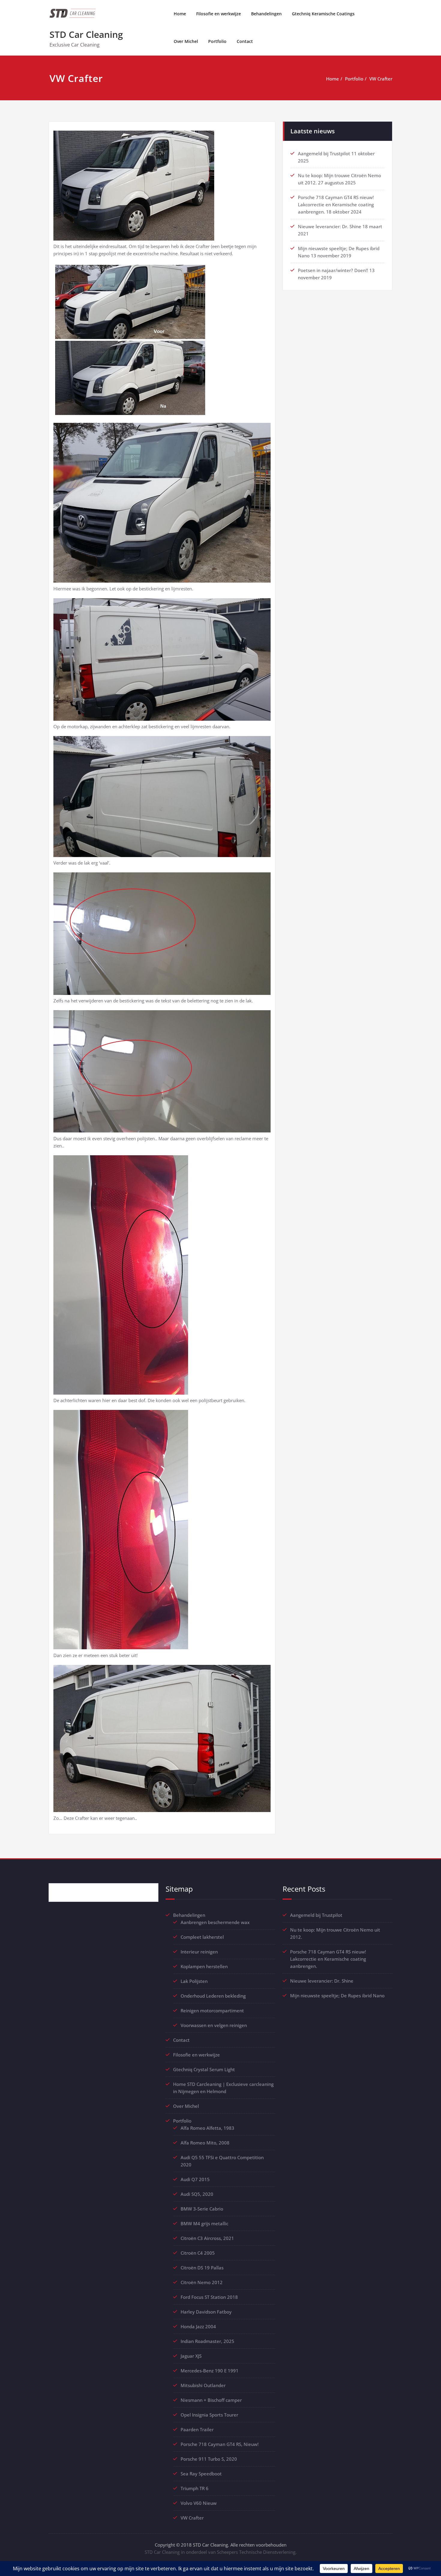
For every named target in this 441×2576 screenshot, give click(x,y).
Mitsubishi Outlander (203, 2385)
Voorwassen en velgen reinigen (214, 2025)
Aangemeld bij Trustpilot (324, 153)
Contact (245, 41)
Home (180, 14)
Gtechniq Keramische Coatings (323, 14)
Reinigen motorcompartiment (212, 2011)
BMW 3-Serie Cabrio (202, 2209)
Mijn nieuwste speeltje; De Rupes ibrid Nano (337, 1996)
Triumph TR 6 (195, 2488)
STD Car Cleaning (86, 34)
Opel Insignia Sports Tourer (209, 2415)
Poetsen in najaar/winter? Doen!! (333, 270)
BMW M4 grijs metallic (204, 2223)
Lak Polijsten (194, 1981)
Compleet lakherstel (202, 1937)
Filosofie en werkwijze (219, 14)
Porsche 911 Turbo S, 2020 (209, 2459)
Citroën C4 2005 (198, 2253)
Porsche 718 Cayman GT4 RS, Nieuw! (220, 2444)
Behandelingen (266, 14)
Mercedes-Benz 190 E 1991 (210, 2371)
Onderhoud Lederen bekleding (213, 1996)
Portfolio (217, 41)
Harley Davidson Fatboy (206, 2312)
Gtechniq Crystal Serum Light (204, 2069)
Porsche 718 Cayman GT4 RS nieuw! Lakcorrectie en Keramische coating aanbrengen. (336, 205)
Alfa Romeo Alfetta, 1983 (207, 2128)
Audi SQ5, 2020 (197, 2194)
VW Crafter (381, 79)
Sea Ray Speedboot (201, 2474)
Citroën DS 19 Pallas (202, 2268)
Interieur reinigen (199, 1952)
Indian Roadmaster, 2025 (207, 2341)
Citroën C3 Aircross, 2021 (207, 2238)
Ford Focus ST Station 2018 (209, 2297)
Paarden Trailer (197, 2429)
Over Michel (186, 41)
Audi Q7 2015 (195, 2179)
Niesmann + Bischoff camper (211, 2400)
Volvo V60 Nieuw (199, 2503)
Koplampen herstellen (204, 1966)
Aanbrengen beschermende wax (215, 1922)
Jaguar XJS (191, 2356)
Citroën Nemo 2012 (202, 2282)
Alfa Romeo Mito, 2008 (205, 2143)
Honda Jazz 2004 (198, 2326)
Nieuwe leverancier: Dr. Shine (330, 226)
